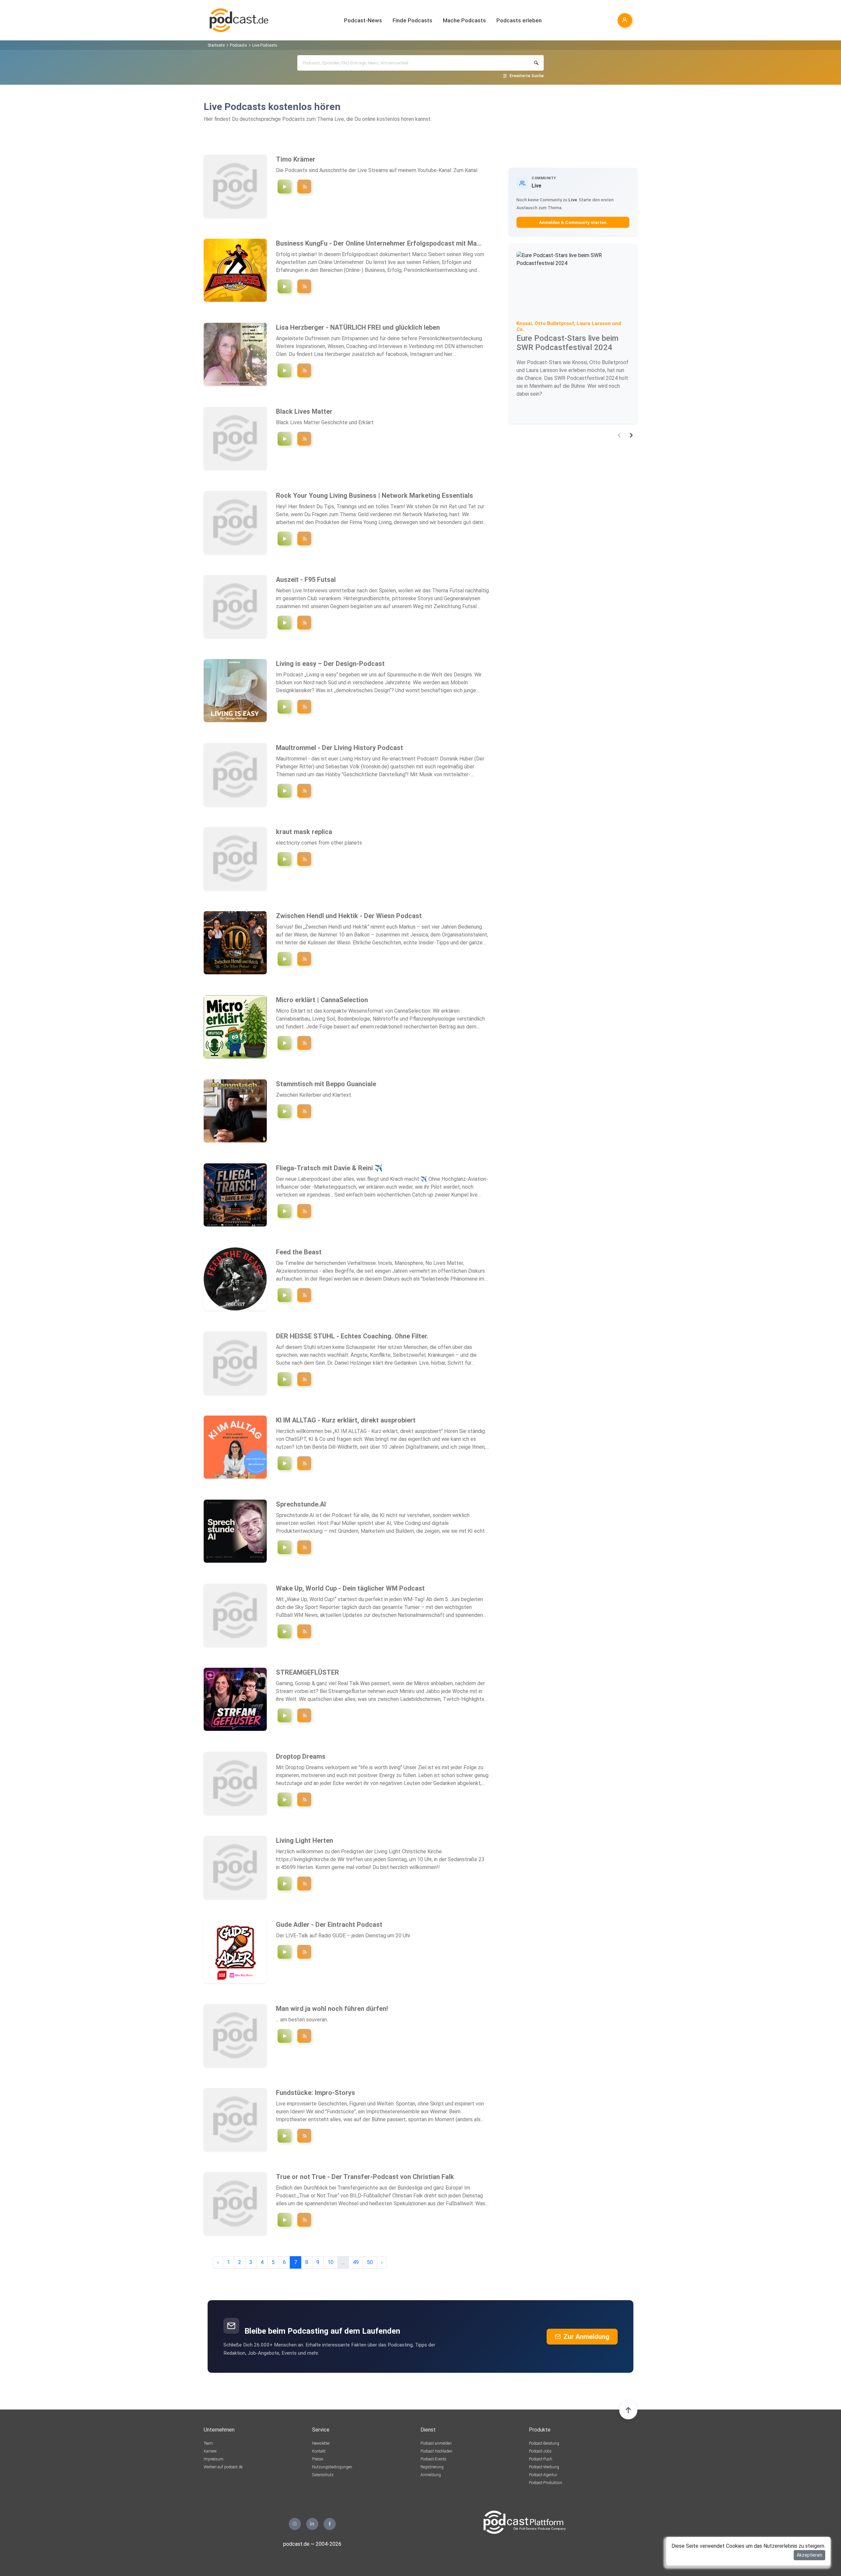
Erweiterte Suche (527, 76)
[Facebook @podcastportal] (330, 2524)
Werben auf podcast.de (223, 2467)
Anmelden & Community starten (573, 222)
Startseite (216, 45)
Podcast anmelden (436, 2443)
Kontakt (319, 2451)
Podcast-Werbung (544, 2467)
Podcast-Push (541, 2459)
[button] (619, 435)
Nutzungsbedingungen (332, 2467)
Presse (318, 2459)
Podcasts (239, 45)
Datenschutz (323, 2475)
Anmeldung (431, 2475)
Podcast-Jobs (540, 2451)
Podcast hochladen (436, 2451)
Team (208, 2443)
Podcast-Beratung (544, 2443)
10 (330, 2262)
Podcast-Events (433, 2459)
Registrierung (432, 2467)
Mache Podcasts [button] (464, 20)
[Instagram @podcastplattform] (295, 2524)
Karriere (210, 2451)
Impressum (214, 2459)
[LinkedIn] (312, 2524)
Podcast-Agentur (543, 2475)
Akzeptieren (809, 2555)
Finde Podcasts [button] (412, 20)
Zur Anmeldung (586, 2337)
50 (370, 2262)
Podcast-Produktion (546, 2483)
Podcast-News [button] (363, 20)
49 (356, 2262)
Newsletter (321, 2443)
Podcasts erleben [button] (519, 20)
